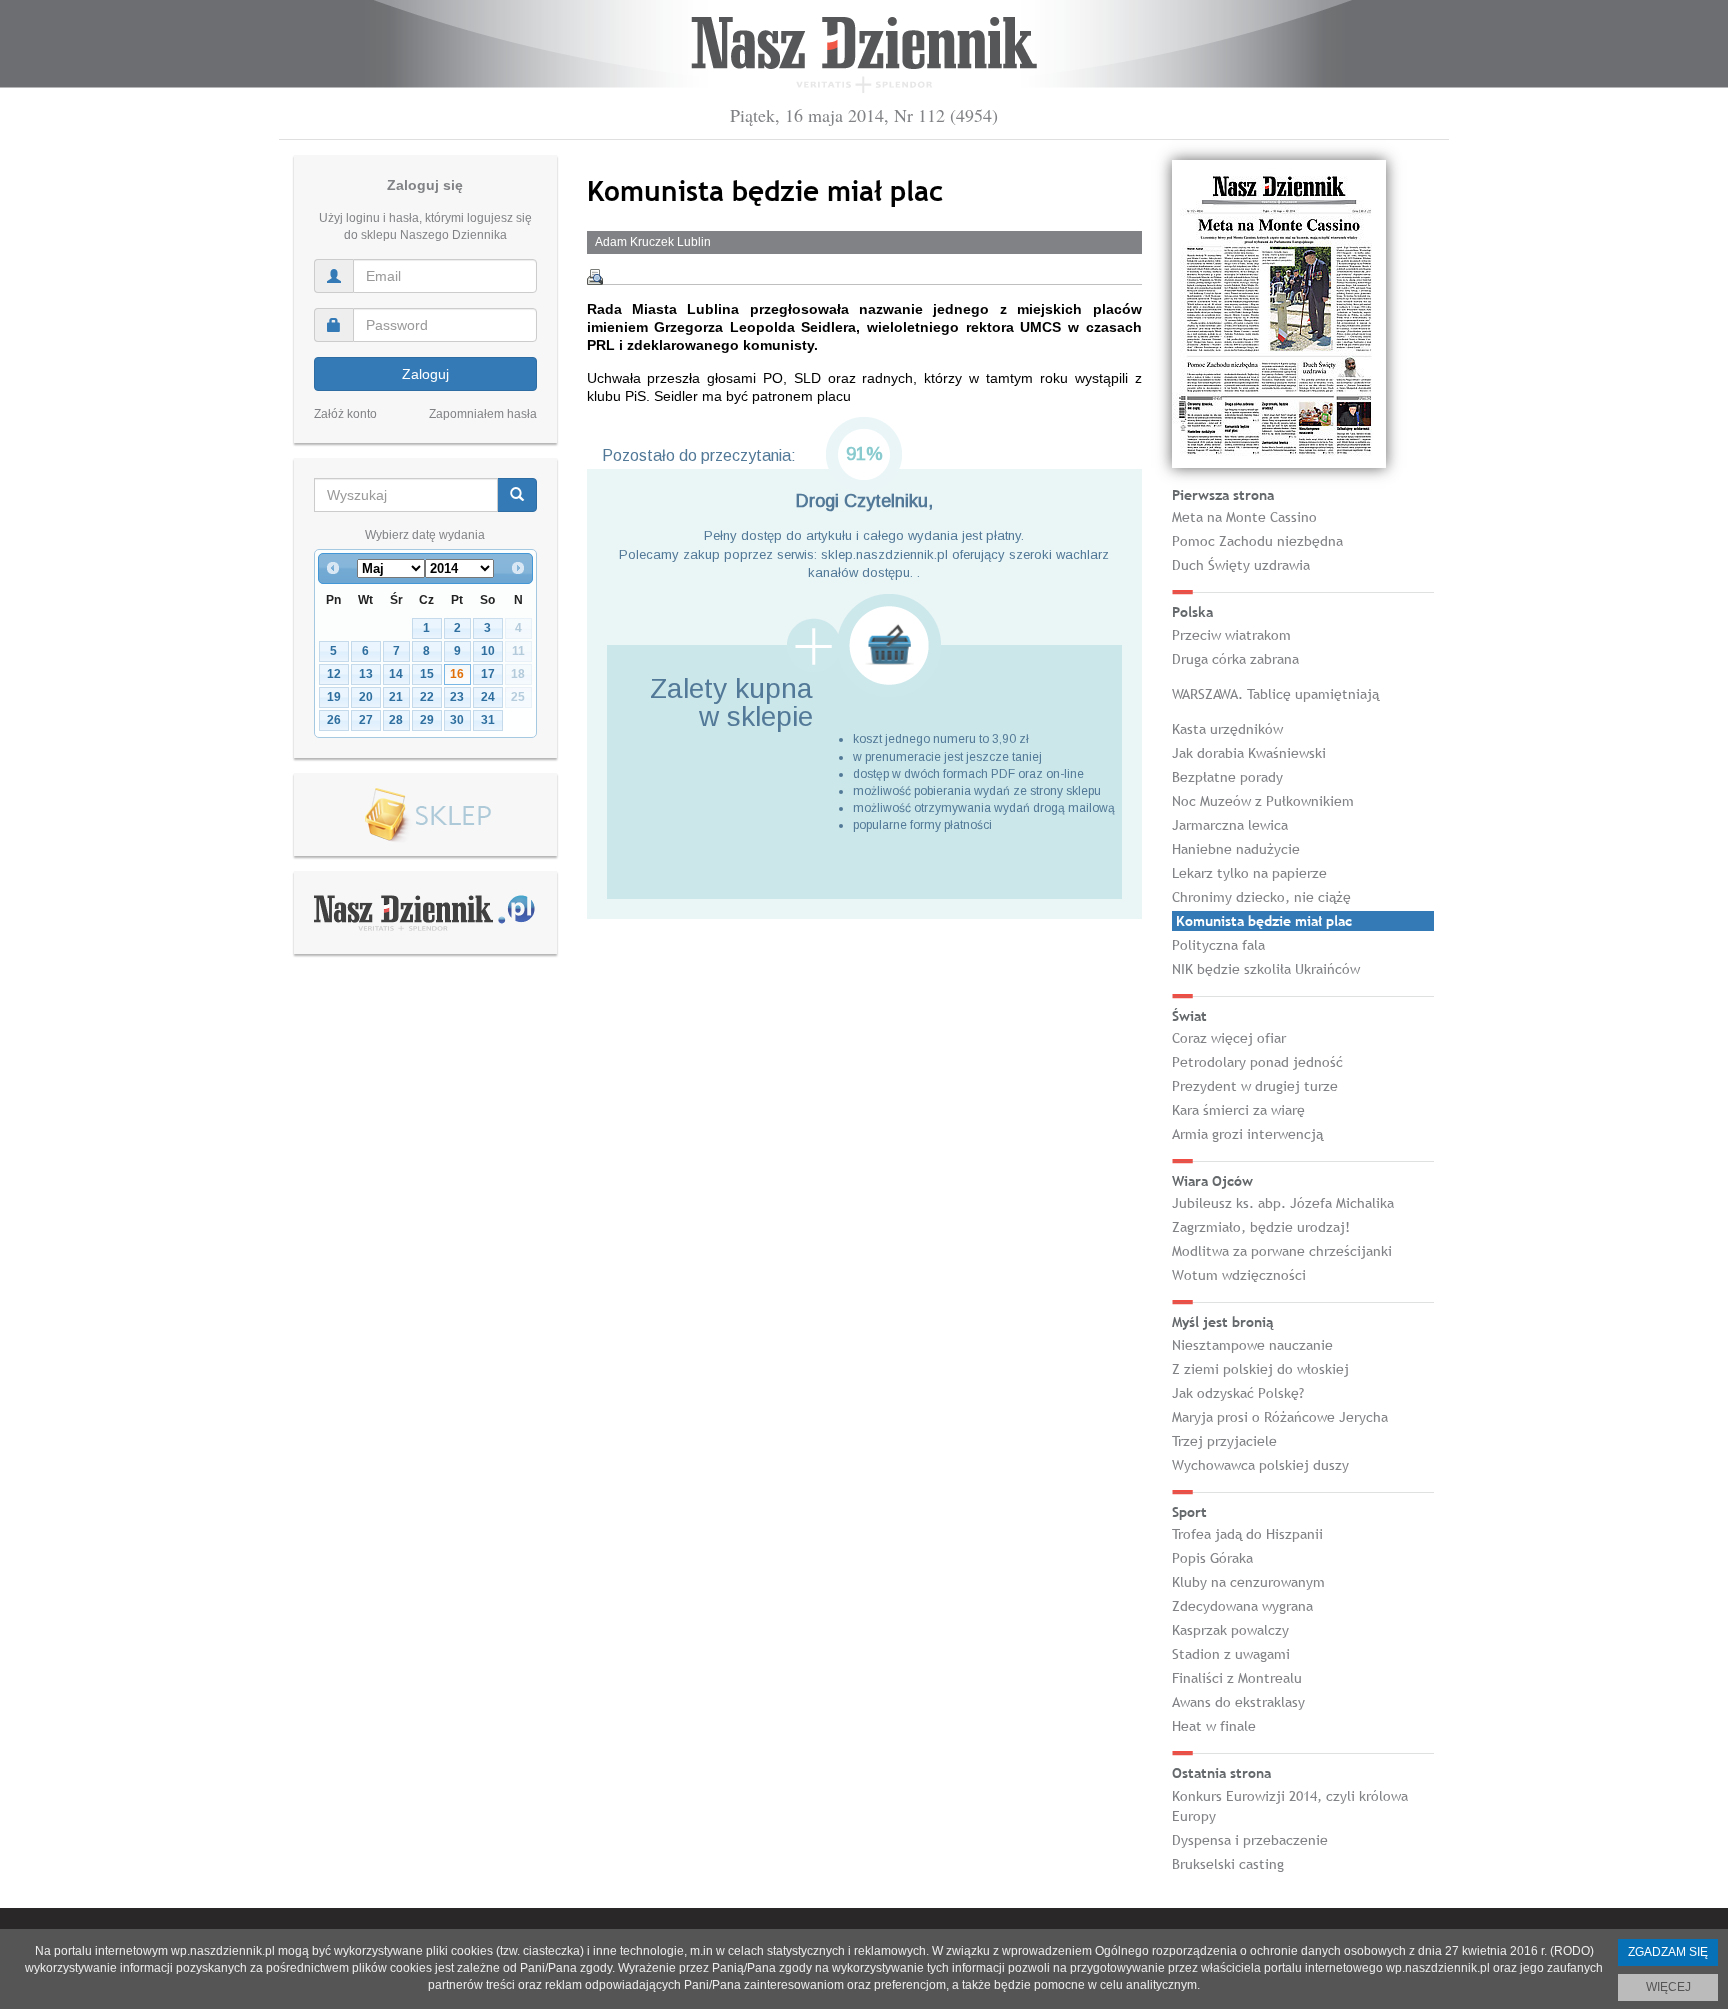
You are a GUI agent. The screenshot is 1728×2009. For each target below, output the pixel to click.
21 (396, 697)
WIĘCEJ (1668, 1987)
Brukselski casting (1228, 1864)
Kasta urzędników (1227, 729)
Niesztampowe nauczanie (1252, 1345)
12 (334, 674)
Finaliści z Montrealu (1237, 1678)
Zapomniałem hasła (483, 414)
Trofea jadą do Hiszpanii (1247, 1534)
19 (334, 697)
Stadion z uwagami (1231, 1654)
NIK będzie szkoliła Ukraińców (1266, 969)
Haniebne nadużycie (1236, 849)
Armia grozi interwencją (1247, 1134)
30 (457, 720)
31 (488, 720)
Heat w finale (1214, 1726)
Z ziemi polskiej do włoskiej (1260, 1369)
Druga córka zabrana (1235, 659)
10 (488, 651)
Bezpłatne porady (1227, 777)
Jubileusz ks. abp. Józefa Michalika (1283, 1203)
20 (366, 697)
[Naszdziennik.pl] (425, 912)
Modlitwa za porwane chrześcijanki (1282, 1251)
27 (366, 720)
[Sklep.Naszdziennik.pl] (425, 815)
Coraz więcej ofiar (1229, 1038)
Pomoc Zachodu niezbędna (1257, 541)
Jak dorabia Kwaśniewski (1249, 753)
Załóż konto (345, 414)
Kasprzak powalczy (1230, 1630)
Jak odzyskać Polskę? (1238, 1393)
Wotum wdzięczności (1239, 1275)
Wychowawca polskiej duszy (1260, 1465)
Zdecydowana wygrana (1242, 1606)
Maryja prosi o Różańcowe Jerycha (1280, 1417)
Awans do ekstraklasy (1238, 1702)
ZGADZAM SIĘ (1668, 1952)
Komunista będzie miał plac (1264, 921)
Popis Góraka (1212, 1558)
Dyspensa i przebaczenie (1250, 1840)
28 (396, 720)
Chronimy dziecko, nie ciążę (1261, 897)
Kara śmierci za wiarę (1238, 1110)
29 (427, 720)
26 (334, 720)
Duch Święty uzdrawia (1241, 565)
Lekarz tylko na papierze (1249, 873)
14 (396, 674)
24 (488, 697)
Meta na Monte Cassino (1244, 517)
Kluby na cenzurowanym (1248, 1582)
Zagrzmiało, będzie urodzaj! (1261, 1227)
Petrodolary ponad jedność (1257, 1062)
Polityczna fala (1218, 945)
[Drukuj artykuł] (595, 277)
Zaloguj (425, 374)
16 (457, 674)
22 (427, 697)
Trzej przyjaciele (1224, 1441)
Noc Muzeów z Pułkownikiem (1263, 801)
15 (427, 674)
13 (366, 674)
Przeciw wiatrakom (1231, 635)
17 (488, 674)
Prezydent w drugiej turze (1255, 1086)
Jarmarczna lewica (1230, 825)
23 (457, 697)
